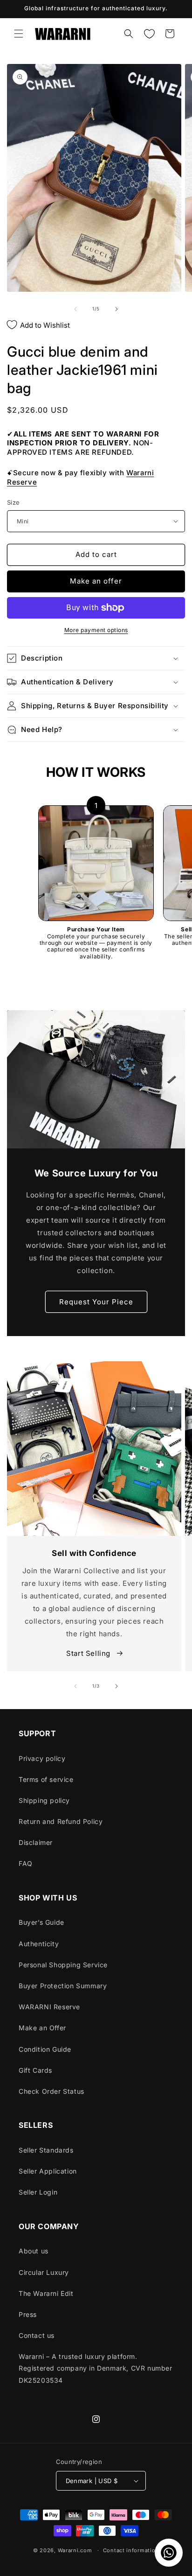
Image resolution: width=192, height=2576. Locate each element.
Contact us (37, 2335)
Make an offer (96, 581)
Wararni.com (75, 2550)
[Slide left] (75, 309)
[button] (19, 34)
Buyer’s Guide (41, 1922)
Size (14, 502)
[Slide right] (117, 309)
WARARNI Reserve (49, 2007)
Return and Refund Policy (61, 1821)
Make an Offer (42, 2028)
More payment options (96, 630)
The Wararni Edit (46, 2293)
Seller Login (38, 2192)
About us (34, 2251)
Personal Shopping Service (63, 1965)
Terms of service (46, 1779)
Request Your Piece (96, 1302)
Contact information (131, 2550)
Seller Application (48, 2171)
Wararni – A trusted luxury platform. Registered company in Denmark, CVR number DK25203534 (96, 2368)
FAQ (26, 1863)
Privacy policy (42, 1758)
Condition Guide (45, 2049)
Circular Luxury (44, 2272)
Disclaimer (36, 1842)
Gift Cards (35, 2070)
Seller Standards (46, 2150)
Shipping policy (44, 1800)
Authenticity (39, 1944)
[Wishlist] (149, 34)
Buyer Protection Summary (63, 1986)
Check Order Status (51, 2091)
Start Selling (89, 1653)
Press (28, 2314)
